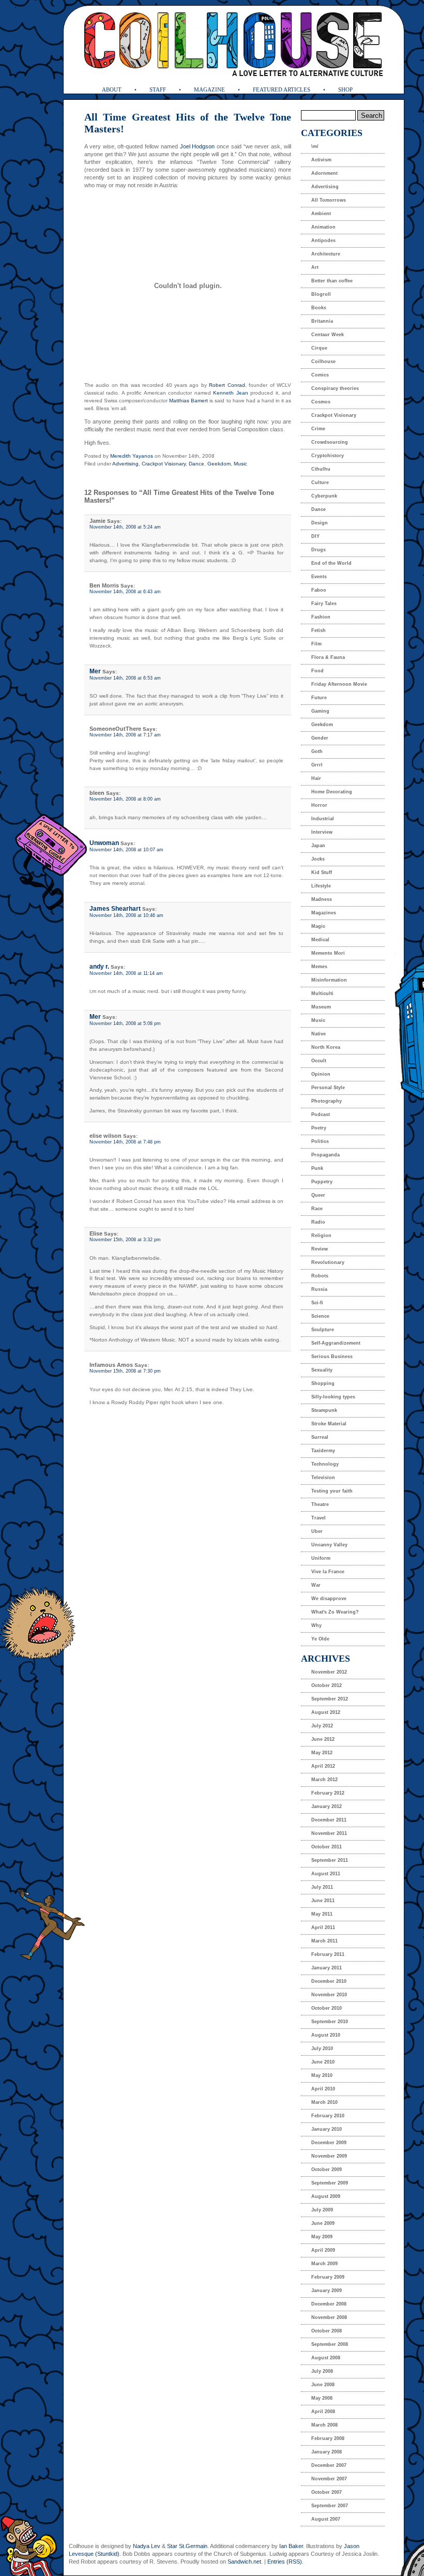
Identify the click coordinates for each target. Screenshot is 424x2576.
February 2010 (328, 2116)
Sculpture (323, 1330)
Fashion (321, 617)
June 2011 (323, 1901)
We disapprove (329, 1599)
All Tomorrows (329, 200)
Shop (345, 89)
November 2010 (329, 1995)
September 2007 (330, 2506)
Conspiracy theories (335, 388)
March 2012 (324, 1780)
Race (317, 1209)
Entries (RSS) (285, 2562)
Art (315, 267)
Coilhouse (323, 361)
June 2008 (323, 2385)
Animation (323, 227)
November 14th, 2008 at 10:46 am (126, 915)
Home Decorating (332, 792)
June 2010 (323, 2062)
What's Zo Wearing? (335, 1612)
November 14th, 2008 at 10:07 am (126, 850)
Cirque (319, 348)
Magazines (324, 913)
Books (319, 308)
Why (316, 1625)
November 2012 (329, 1672)
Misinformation (329, 980)
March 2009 (324, 2264)
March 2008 (324, 2425)
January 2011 (327, 1968)
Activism (321, 160)
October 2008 (327, 2331)
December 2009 (329, 2143)
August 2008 (326, 2358)
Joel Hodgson (198, 146)
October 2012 (327, 1685)
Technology (325, 1464)
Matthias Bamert (188, 401)
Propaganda (325, 1155)
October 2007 (327, 2492)
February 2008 (328, 2438)
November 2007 (329, 2479)
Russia (319, 1289)
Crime (318, 429)
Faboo (319, 590)
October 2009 (327, 2170)
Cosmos (321, 402)
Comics (320, 375)
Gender (320, 738)
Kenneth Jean (230, 393)
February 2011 (328, 1954)
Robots (320, 1276)
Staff (158, 89)
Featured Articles (282, 89)
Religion (321, 1236)
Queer (318, 1195)
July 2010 (322, 2048)
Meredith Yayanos (132, 456)
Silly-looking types (333, 1397)
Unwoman (104, 843)
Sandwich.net (244, 2562)
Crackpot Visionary (164, 464)
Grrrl (317, 765)
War (316, 1585)
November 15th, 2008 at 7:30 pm (125, 1371)
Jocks (318, 859)
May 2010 (322, 2075)
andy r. (99, 967)
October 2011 (327, 1847)
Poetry (319, 1128)
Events (319, 577)
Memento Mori (328, 953)
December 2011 (329, 1820)
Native (319, 1034)
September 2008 (330, 2344)
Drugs (319, 550)
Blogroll (321, 294)
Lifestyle (321, 886)
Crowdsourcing (330, 442)
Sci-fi (317, 1303)
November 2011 (329, 1833)
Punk (317, 1168)
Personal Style (328, 1088)
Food (317, 671)
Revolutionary (328, 1262)
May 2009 (322, 2237)
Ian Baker (291, 2546)
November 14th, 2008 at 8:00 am (125, 799)
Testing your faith (332, 1491)
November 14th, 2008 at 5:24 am (125, 527)
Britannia (322, 321)
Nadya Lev (147, 2546)
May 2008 (322, 2398)
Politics (320, 1141)
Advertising (125, 464)
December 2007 (329, 2465)
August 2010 (326, 2035)
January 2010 (327, 2129)
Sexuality (322, 1370)
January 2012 (327, 1806)
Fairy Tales (324, 604)
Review (320, 1249)
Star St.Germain (187, 2546)
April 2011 (323, 1927)
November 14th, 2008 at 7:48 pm (125, 1142)
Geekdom (219, 464)
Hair (316, 778)
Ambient (321, 214)
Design (320, 523)
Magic (318, 926)
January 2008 (327, 2452)
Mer (95, 671)
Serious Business (332, 1357)
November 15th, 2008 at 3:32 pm (125, 1240)
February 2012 (328, 1793)
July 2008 (322, 2371)
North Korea (326, 1047)
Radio (318, 1222)
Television (323, 1478)
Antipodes (323, 240)
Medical (320, 940)
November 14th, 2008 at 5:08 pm (125, 1023)
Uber (317, 1531)
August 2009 (326, 2196)
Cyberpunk (324, 496)
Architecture (326, 254)
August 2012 (326, 1712)
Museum (321, 1007)
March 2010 (324, 2102)
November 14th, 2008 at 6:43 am (125, 592)
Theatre (320, 1504)
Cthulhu (321, 469)
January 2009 (327, 2291)
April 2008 (323, 2412)
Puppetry (322, 1182)
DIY (315, 536)
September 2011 (330, 1860)
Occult (319, 1061)
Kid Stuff (322, 872)
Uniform (321, 1558)
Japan (318, 846)
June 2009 (323, 2223)
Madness (322, 899)
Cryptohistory (328, 456)
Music (240, 464)
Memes (319, 967)
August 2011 (326, 1874)
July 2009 (322, 2210)
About (112, 89)
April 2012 (323, 1766)
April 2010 (323, 2089)
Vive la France (328, 1572)
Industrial (323, 819)
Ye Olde (320, 1639)
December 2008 (329, 2304)
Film (316, 644)
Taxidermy (323, 1451)
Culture (320, 483)
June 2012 (323, 1739)
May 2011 (322, 1914)
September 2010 (330, 2022)
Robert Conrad (227, 385)
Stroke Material (329, 1424)
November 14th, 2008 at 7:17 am (125, 735)
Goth (317, 751)
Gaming (320, 711)
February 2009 (328, 2277)
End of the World (331, 563)
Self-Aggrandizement (336, 1343)
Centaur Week (328, 335)
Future (319, 698)
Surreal (320, 1437)
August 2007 (326, 2519)
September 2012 (330, 1699)
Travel (319, 1518)
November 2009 (329, 2156)
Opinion (321, 1074)
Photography (327, 1101)
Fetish (319, 630)
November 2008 (329, 2317)
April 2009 (323, 2250)
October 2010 (327, 2008)
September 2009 (330, 2183)
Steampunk (324, 1410)
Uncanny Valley (329, 1545)
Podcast (321, 1114)
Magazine (209, 89)
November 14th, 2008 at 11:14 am (126, 973)
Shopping (323, 1383)
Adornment (324, 173)
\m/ (315, 146)
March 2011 (324, 1941)
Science (320, 1316)
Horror (319, 805)
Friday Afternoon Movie (339, 684)
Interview (322, 832)
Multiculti (322, 993)
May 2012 (322, 1753)
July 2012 (322, 1726)
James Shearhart (115, 909)
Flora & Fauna (328, 657)
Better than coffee (332, 281)
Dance (196, 464)
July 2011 (322, 1887)
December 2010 (329, 1981)
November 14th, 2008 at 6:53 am (125, 678)
